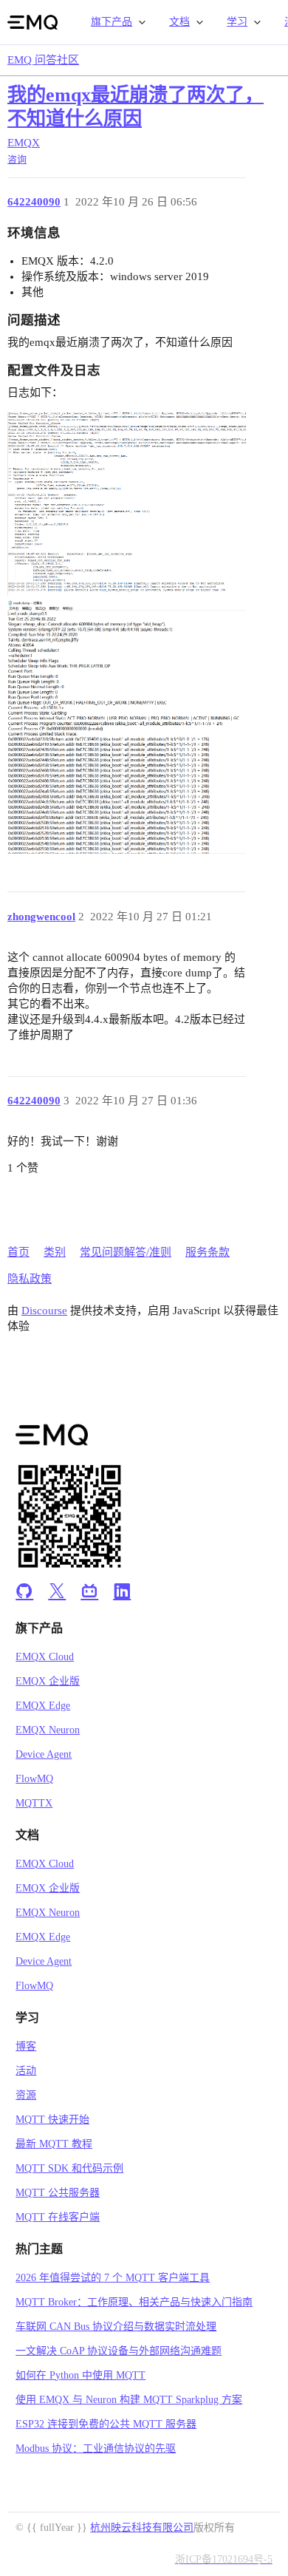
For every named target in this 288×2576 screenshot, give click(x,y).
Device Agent (44, 1754)
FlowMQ (34, 1779)
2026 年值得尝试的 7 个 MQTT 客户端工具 (113, 2278)
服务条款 (208, 1252)
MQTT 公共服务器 (58, 2193)
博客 (26, 2046)
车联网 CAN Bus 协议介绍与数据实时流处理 (116, 2327)
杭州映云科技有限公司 (142, 2528)
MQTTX (34, 1803)
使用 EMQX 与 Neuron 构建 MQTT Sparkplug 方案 (129, 2400)
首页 (18, 1252)
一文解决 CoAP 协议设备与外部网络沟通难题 (119, 2351)
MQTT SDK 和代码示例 (69, 2168)
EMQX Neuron (48, 1730)
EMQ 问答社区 (43, 60)
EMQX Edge (43, 1706)
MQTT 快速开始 (52, 2120)
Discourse (44, 1311)
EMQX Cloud (45, 1657)
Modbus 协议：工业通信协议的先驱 (96, 2448)
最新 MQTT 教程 (54, 2144)
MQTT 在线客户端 (58, 2217)
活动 (26, 2071)
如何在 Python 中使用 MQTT (80, 2375)
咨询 (17, 159)
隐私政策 (30, 1279)
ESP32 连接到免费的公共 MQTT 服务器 (106, 2424)
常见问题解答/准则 (126, 1252)
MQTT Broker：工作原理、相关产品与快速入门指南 (134, 2302)
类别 (55, 1252)
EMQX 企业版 (48, 1681)
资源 (26, 2095)
